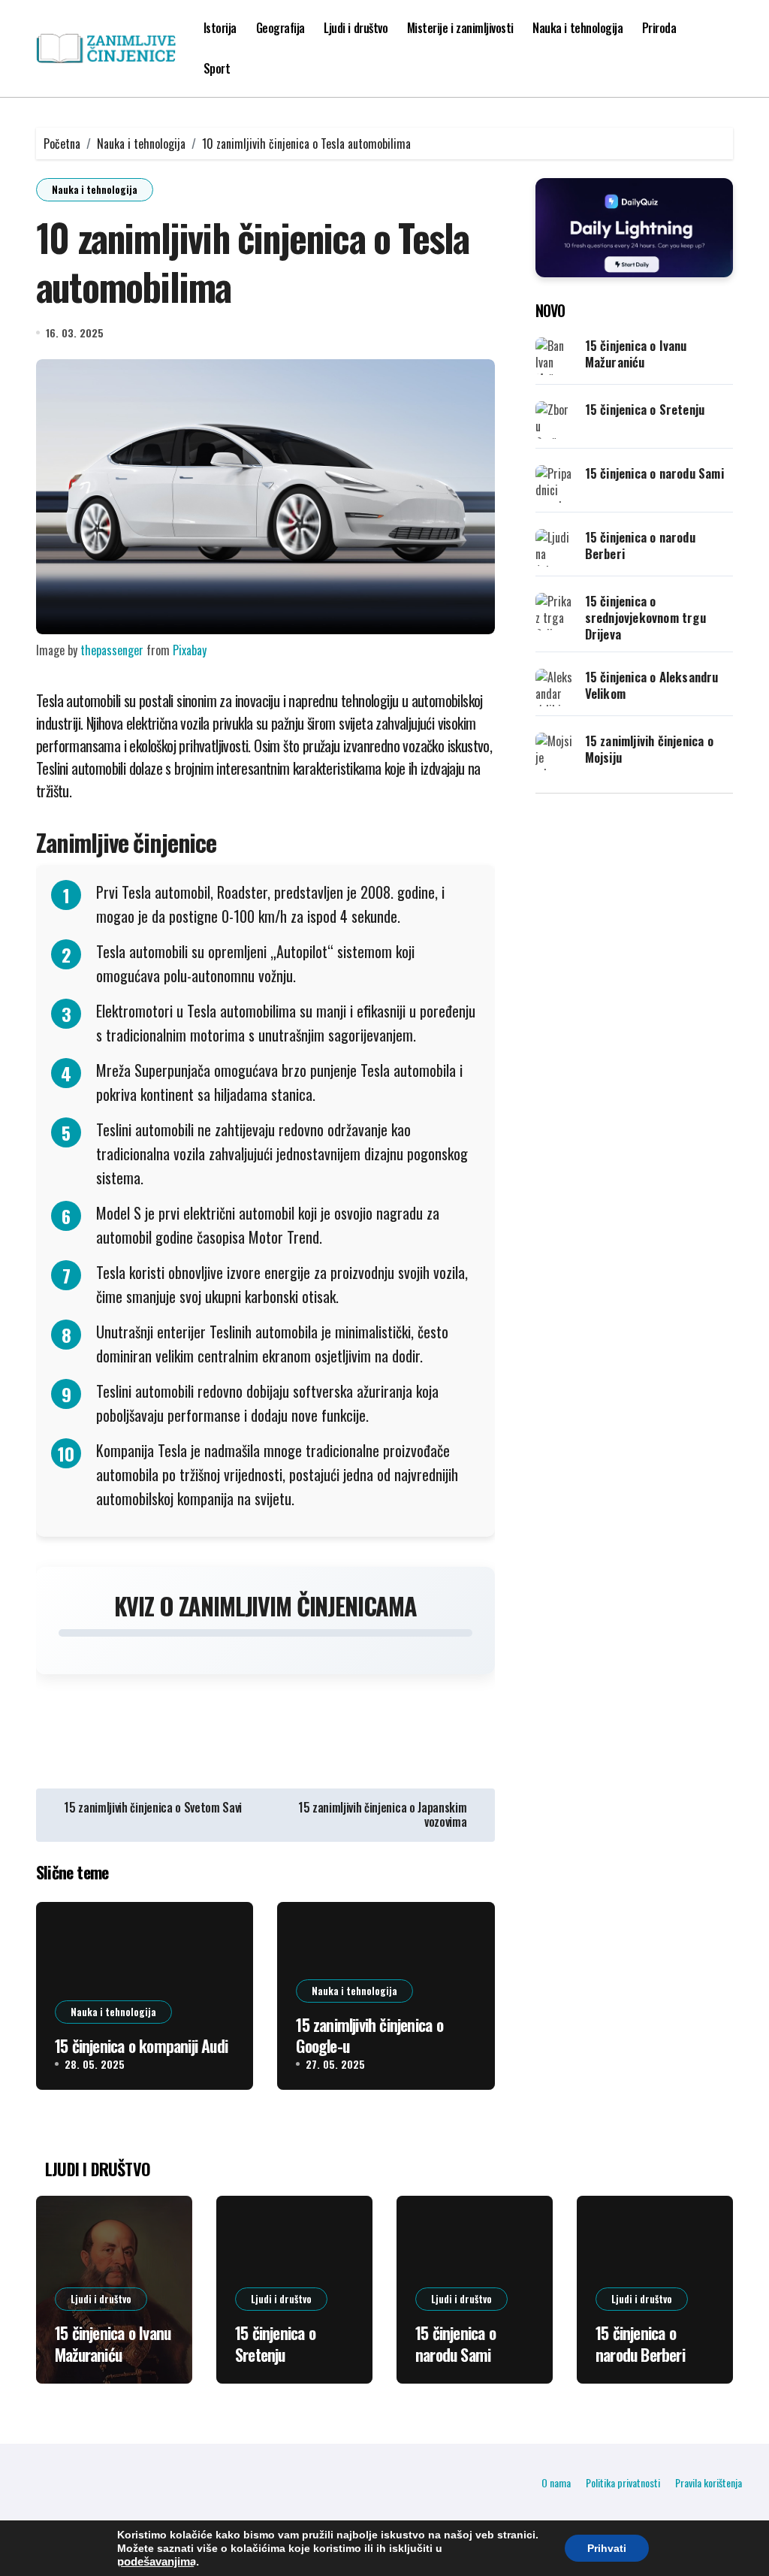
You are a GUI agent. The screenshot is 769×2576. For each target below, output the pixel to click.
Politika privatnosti (623, 2482)
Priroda (659, 28)
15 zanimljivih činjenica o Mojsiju (649, 749)
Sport (217, 68)
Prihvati (607, 2548)
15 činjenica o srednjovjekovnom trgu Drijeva (645, 617)
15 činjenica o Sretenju (645, 409)
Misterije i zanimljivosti (460, 28)
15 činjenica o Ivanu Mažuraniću (636, 354)
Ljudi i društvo (356, 28)
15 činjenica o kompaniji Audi (141, 2045)
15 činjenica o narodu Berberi (640, 545)
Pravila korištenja (709, 2482)
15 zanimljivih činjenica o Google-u (369, 2035)
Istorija (220, 28)
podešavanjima (157, 2562)
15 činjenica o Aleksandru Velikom (652, 685)
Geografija (280, 28)
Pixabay (190, 650)
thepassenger (112, 650)
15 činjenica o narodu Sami (654, 473)
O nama (556, 2482)
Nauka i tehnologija (578, 28)
